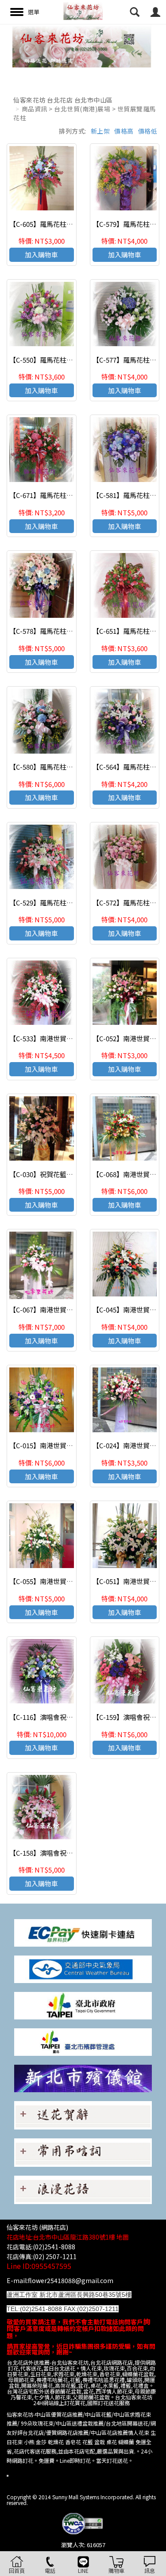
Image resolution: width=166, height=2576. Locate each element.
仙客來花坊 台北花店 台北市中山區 (63, 100)
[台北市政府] (83, 2005)
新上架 (100, 131)
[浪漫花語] (83, 2189)
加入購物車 (41, 255)
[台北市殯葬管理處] (83, 2041)
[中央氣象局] (83, 1968)
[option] (83, 46)
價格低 (148, 131)
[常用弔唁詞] (83, 2152)
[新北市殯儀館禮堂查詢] (83, 2078)
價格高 (124, 131)
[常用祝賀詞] (83, 2115)
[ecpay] (83, 1932)
